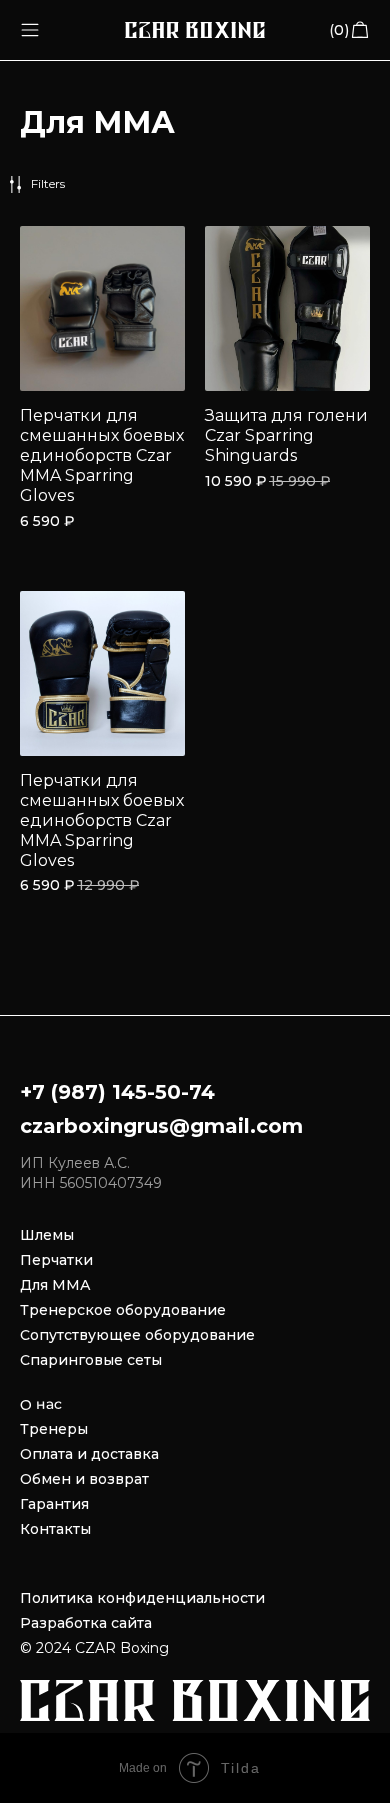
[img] (30, 30)
